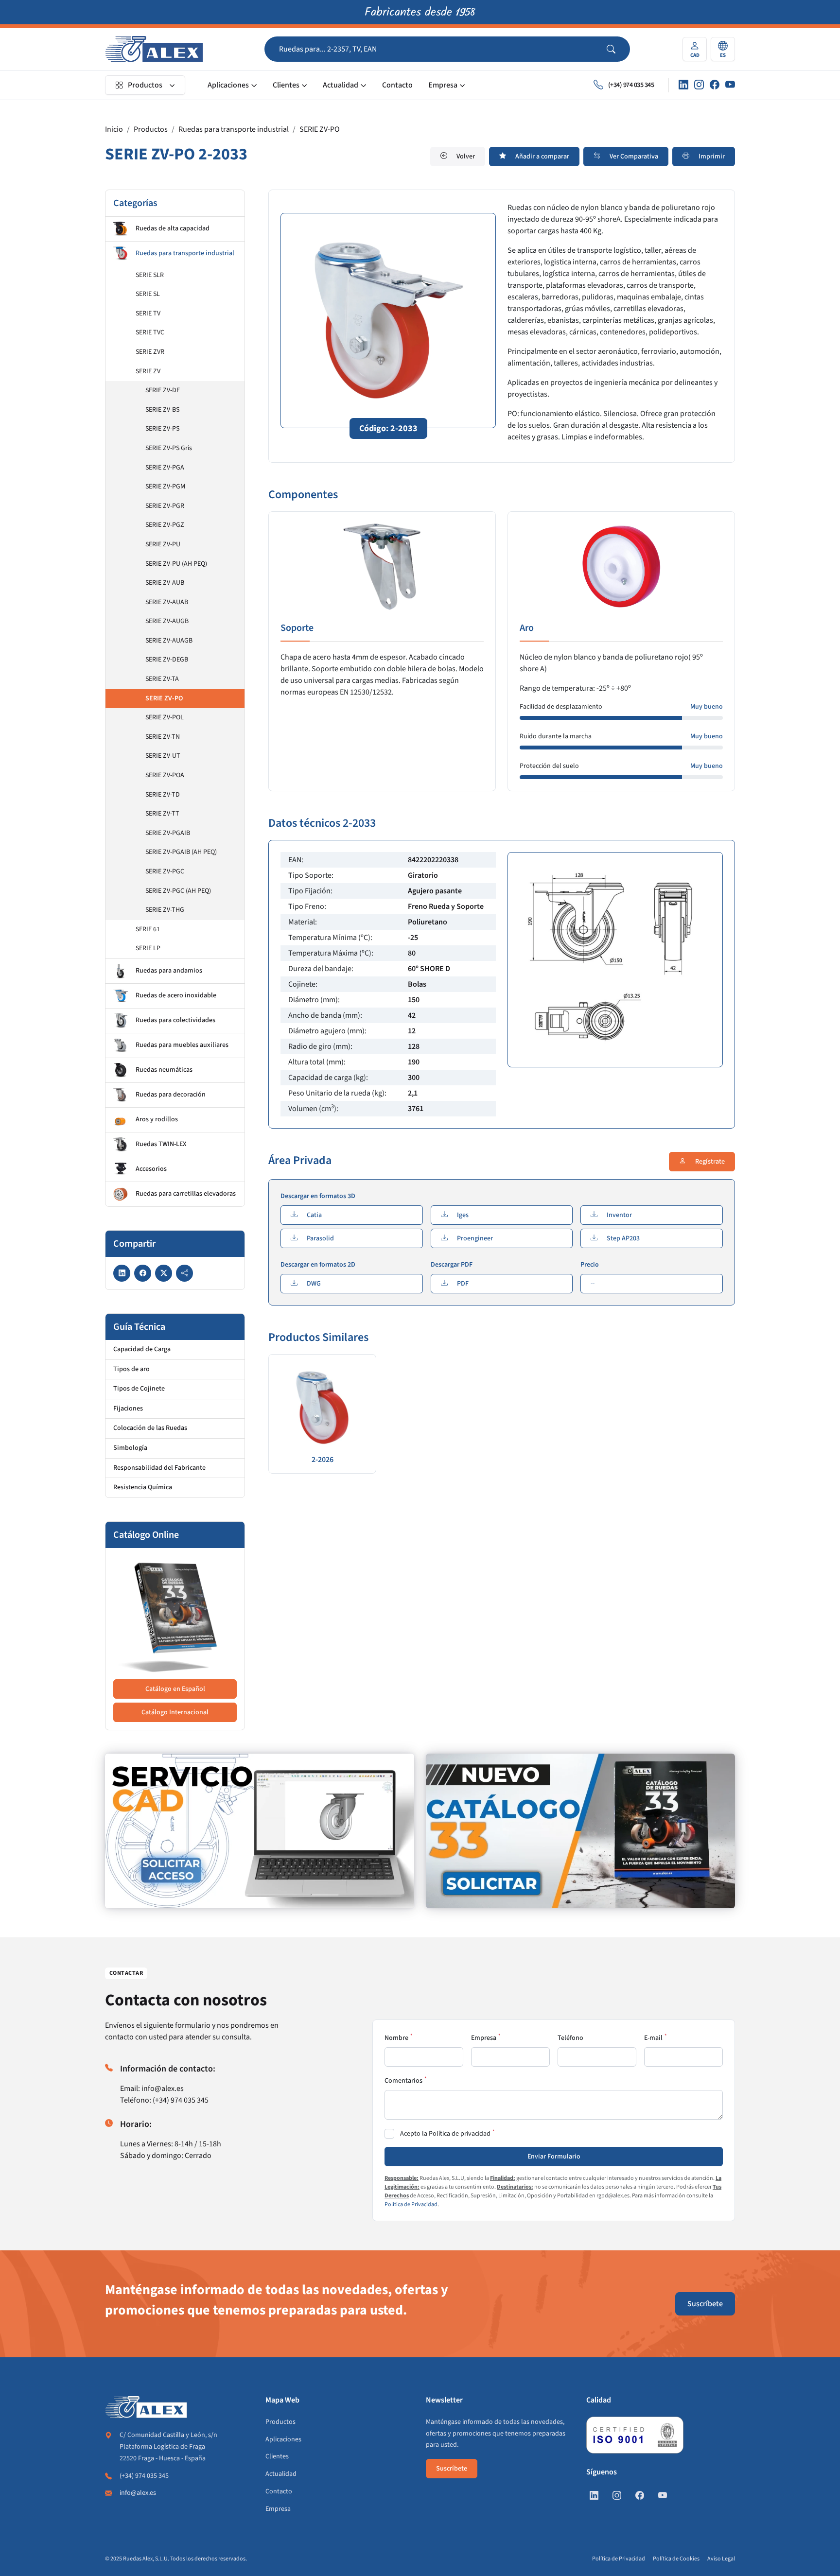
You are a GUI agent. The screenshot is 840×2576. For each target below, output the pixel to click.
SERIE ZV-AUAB (167, 602)
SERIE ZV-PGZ (165, 525)
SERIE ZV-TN (163, 737)
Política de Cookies (676, 2559)
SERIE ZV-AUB (165, 583)
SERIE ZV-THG (165, 910)
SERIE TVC (150, 332)
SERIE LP (148, 948)
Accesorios (151, 1169)
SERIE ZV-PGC (165, 871)
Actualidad (341, 85)
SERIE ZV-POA (165, 775)
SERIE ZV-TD (163, 795)
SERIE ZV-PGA (165, 468)
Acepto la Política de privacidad (445, 2134)
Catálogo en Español (175, 1689)
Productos (145, 85)
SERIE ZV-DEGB (167, 660)
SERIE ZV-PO (320, 129)
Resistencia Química (143, 1487)
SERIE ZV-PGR (165, 506)
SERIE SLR (150, 275)
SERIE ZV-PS (162, 429)
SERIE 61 (148, 929)
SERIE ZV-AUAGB (169, 641)
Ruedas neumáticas (164, 1070)
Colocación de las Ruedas (150, 1428)
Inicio (114, 129)
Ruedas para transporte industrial (234, 129)
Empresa (443, 85)
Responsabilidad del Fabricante (159, 1468)
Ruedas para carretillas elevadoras (186, 1194)
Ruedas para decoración (171, 1095)
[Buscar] (618, 49)
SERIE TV (148, 313)
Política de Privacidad (411, 2204)
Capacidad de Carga (142, 1349)
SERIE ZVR (150, 352)
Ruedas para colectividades (175, 1020)
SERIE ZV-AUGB (167, 621)
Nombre (396, 2038)
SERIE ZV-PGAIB (168, 833)
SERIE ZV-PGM (165, 487)
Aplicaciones (228, 85)
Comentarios (403, 2081)
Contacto (397, 85)
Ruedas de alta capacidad (173, 228)
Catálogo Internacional (175, 1712)
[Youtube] (730, 85)
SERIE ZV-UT (163, 756)
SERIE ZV (148, 371)
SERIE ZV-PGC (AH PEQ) (178, 891)
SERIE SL (148, 294)
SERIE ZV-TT (162, 814)
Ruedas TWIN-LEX (161, 1144)
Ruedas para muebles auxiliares (182, 1045)
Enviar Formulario (554, 2157)
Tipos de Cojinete (139, 1389)
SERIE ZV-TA (162, 679)
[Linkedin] (683, 85)
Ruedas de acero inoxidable (176, 995)
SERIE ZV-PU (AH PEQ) (176, 564)
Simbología (130, 1448)
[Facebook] (715, 85)
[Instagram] (699, 85)
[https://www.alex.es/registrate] (260, 1831)
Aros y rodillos (157, 1119)
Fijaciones (128, 1409)
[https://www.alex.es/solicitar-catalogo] (580, 1831)
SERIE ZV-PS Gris (169, 448)
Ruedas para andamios (169, 971)
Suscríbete (705, 2304)
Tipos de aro (131, 1369)
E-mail (653, 2038)
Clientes (286, 85)
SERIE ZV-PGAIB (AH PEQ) (181, 852)
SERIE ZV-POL (165, 717)
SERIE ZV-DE (163, 390)
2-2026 (323, 1460)
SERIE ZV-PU (163, 544)
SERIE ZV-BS (162, 410)
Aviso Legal (721, 2559)
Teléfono (570, 2038)
